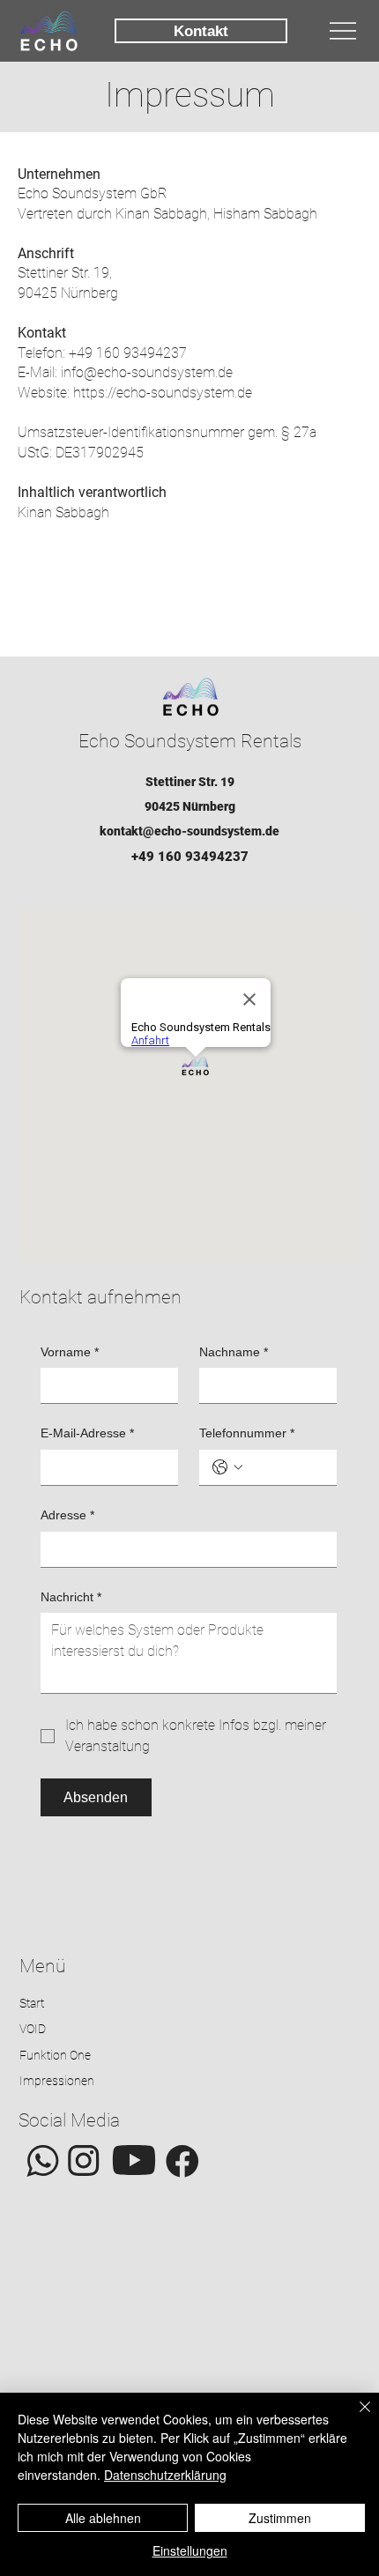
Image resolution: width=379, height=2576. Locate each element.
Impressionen (57, 2081)
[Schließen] (354, 2417)
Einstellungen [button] (190, 2550)
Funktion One (55, 2055)
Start (32, 2003)
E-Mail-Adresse (87, 1433)
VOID (33, 2029)
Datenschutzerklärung (165, 2475)
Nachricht (71, 1597)
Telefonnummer (247, 1433)
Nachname (234, 1352)
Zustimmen (280, 2518)
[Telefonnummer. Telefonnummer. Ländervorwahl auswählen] (227, 1467)
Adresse (67, 1515)
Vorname (70, 1352)
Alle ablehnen (103, 2518)
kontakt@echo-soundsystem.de (189, 831)
